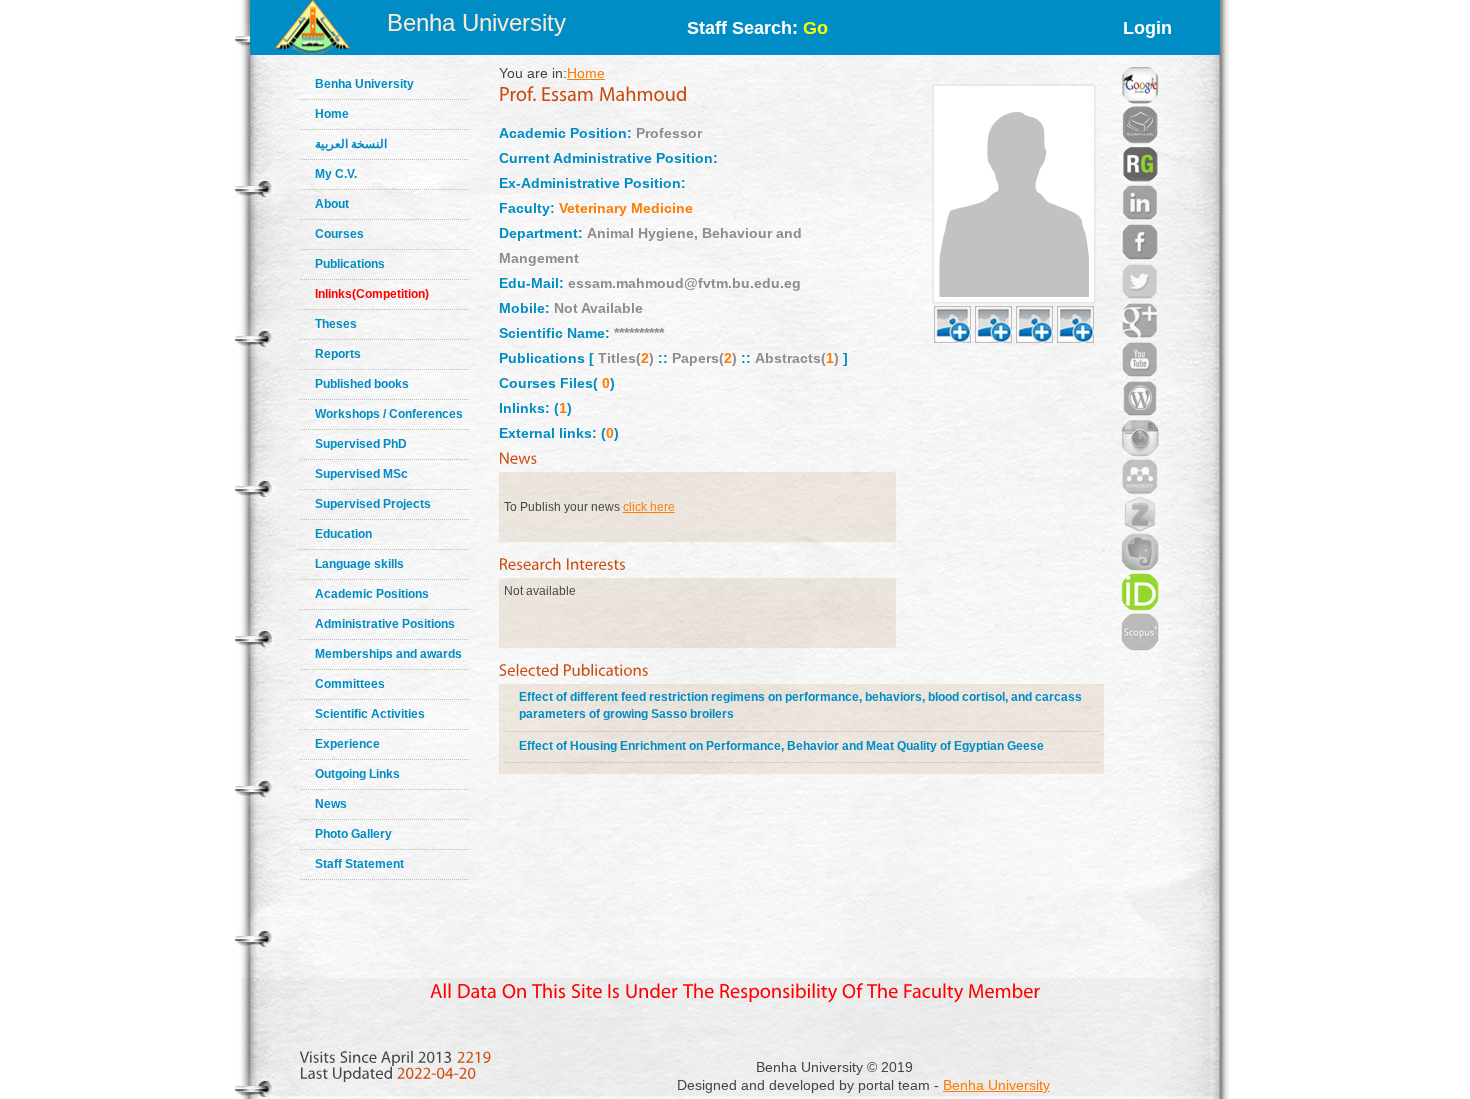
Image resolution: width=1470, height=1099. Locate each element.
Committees (350, 684)
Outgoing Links (357, 774)
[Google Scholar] (1140, 60)
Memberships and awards (388, 654)
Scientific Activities (370, 714)
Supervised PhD (361, 444)
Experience (347, 744)
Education (343, 534)
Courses (339, 234)
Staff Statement (359, 864)
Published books (362, 384)
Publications (350, 264)
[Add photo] (952, 301)
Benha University (476, 22)
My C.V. (336, 174)
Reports (338, 354)
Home (332, 114)
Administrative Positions (385, 624)
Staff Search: (757, 28)
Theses (336, 324)
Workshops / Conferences (389, 414)
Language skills (359, 564)
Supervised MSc (361, 474)
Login (1147, 28)
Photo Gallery (353, 834)
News (331, 804)
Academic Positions (372, 594)
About (332, 204)
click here (649, 507)
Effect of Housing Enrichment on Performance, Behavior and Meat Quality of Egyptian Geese (781, 746)
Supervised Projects (373, 504)
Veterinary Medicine (626, 208)
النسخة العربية (351, 144)
